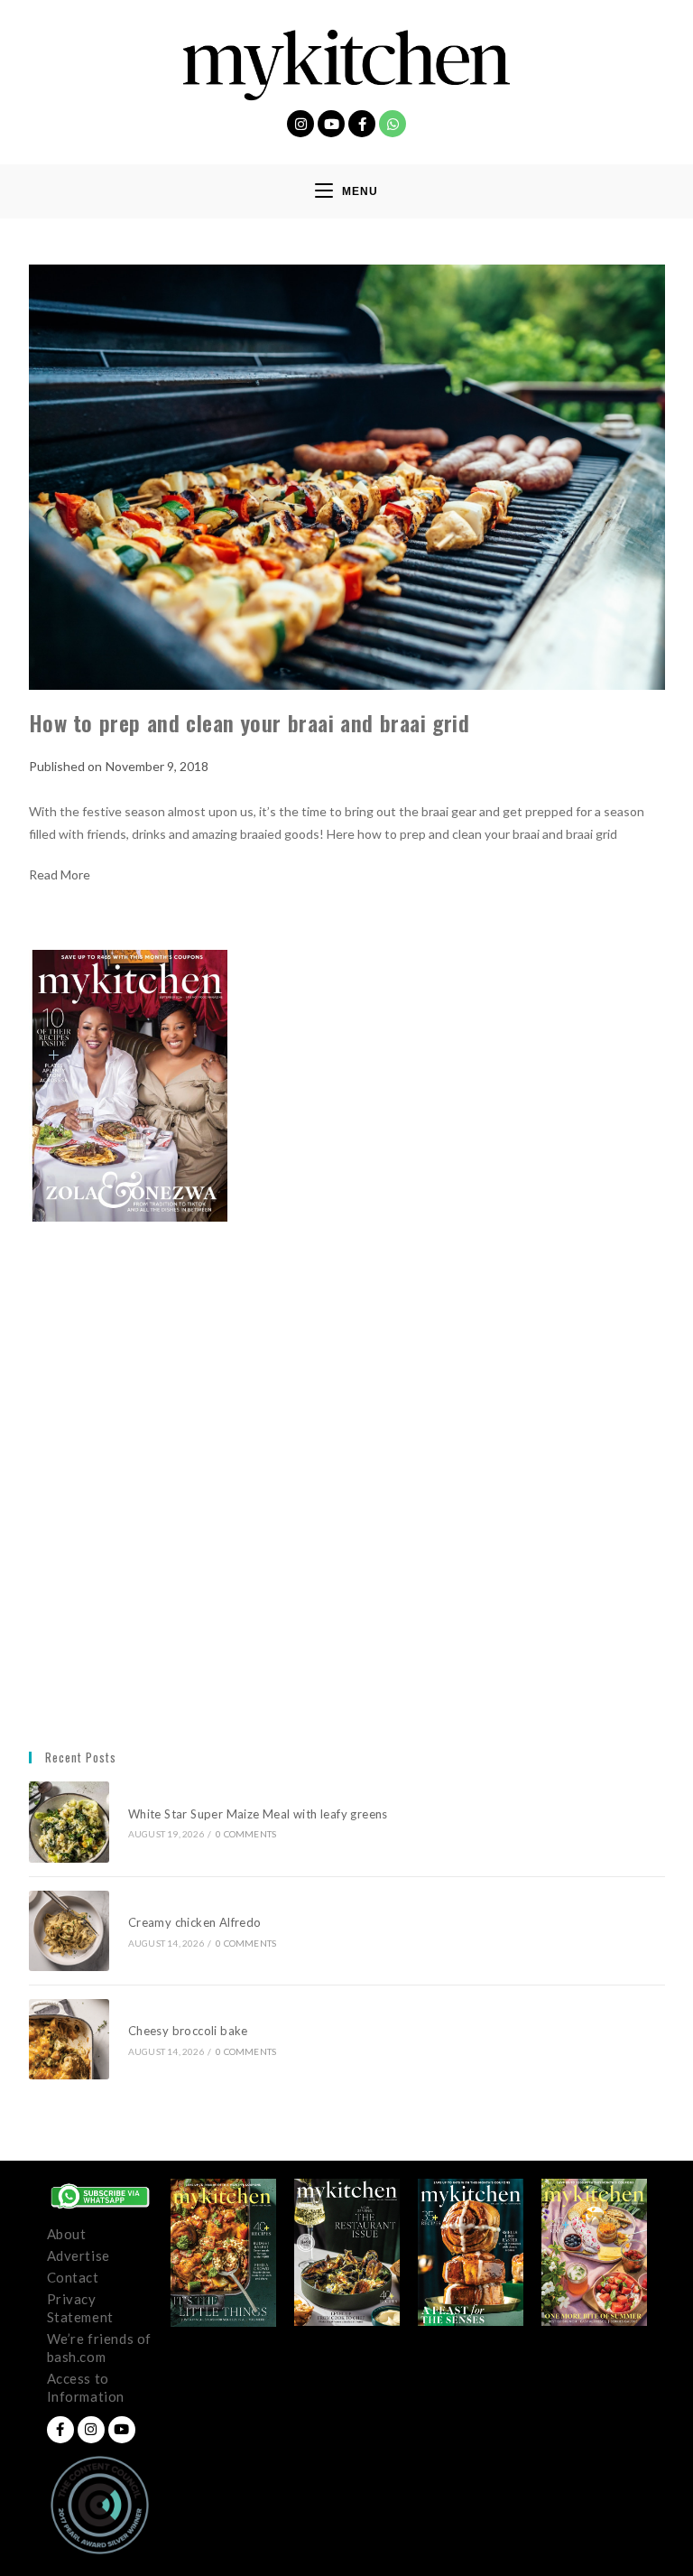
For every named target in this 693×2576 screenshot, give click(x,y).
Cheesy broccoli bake (191, 2031)
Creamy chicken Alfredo (196, 1922)
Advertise (79, 2255)
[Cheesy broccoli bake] (69, 2039)
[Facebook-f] (362, 124)
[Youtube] (331, 124)
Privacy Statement (80, 2308)
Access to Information (86, 2387)
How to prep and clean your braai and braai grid (249, 722)
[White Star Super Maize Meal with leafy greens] (69, 1822)
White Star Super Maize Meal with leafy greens (258, 1814)
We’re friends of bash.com (100, 2348)
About (67, 2234)
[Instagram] (300, 124)
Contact (73, 2277)
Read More (60, 875)
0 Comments (246, 1834)
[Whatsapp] (393, 124)
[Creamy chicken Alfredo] (69, 1931)
